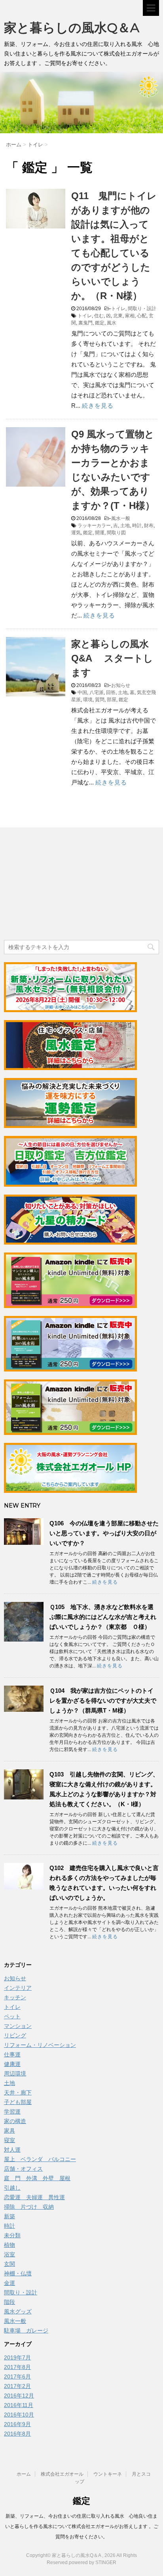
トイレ (118, 309)
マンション (18, 2026)
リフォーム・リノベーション (40, 2045)
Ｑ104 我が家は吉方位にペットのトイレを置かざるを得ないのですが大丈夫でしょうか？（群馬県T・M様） (103, 1700)
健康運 (12, 2064)
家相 (130, 316)
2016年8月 (17, 2434)
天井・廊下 (18, 2093)
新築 (9, 2216)
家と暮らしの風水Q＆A (72, 28)
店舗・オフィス (23, 2169)
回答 (111, 692)
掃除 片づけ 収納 (29, 2207)
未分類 (12, 2235)
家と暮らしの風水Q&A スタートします (112, 658)
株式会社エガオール (62, 2474)
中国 (82, 692)
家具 (9, 2131)
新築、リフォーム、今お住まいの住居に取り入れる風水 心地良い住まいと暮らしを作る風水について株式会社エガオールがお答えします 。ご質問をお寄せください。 (82, 2526)
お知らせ (121, 685)
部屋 (112, 700)
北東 (118, 316)
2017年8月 (17, 2367)
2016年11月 (19, 2405)
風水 (112, 323)
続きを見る (98, 406)
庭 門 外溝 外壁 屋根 (37, 2178)
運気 (76, 533)
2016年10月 (19, 2415)
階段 (9, 2302)
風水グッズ (18, 2311)
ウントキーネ (108, 2474)
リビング (15, 2035)
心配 (142, 316)
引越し (12, 2188)
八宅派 (97, 692)
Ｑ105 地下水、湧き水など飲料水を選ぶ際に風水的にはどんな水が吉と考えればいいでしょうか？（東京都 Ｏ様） (103, 1617)
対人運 (12, 2150)
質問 (100, 700)
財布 (149, 526)
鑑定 (100, 323)
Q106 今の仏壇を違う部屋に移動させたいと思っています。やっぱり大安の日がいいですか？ (104, 1533)
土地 (125, 526)
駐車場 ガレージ (26, 2330)
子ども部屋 (18, 2102)
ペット (12, 2016)
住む (99, 316)
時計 (137, 526)
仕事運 (12, 2054)
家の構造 (15, 2121)
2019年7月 (17, 2357)
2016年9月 (17, 2424)
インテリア (18, 1988)
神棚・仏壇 (18, 2273)
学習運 (12, 2112)
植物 (9, 2245)
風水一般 (121, 518)
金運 (9, 2283)
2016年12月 (19, 2396)
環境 (88, 700)
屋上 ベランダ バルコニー (40, 2159)
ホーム (24, 2474)
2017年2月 (17, 2386)
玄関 (9, 2264)
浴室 (9, 2254)
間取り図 (116, 533)
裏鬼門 (85, 323)
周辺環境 (15, 2073)
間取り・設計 (142, 309)
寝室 (9, 2140)
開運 (100, 533)
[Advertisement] (63, 885)
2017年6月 (17, 2377)
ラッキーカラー (94, 526)
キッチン (15, 1997)
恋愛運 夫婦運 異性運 (34, 2197)
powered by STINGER (93, 2563)
